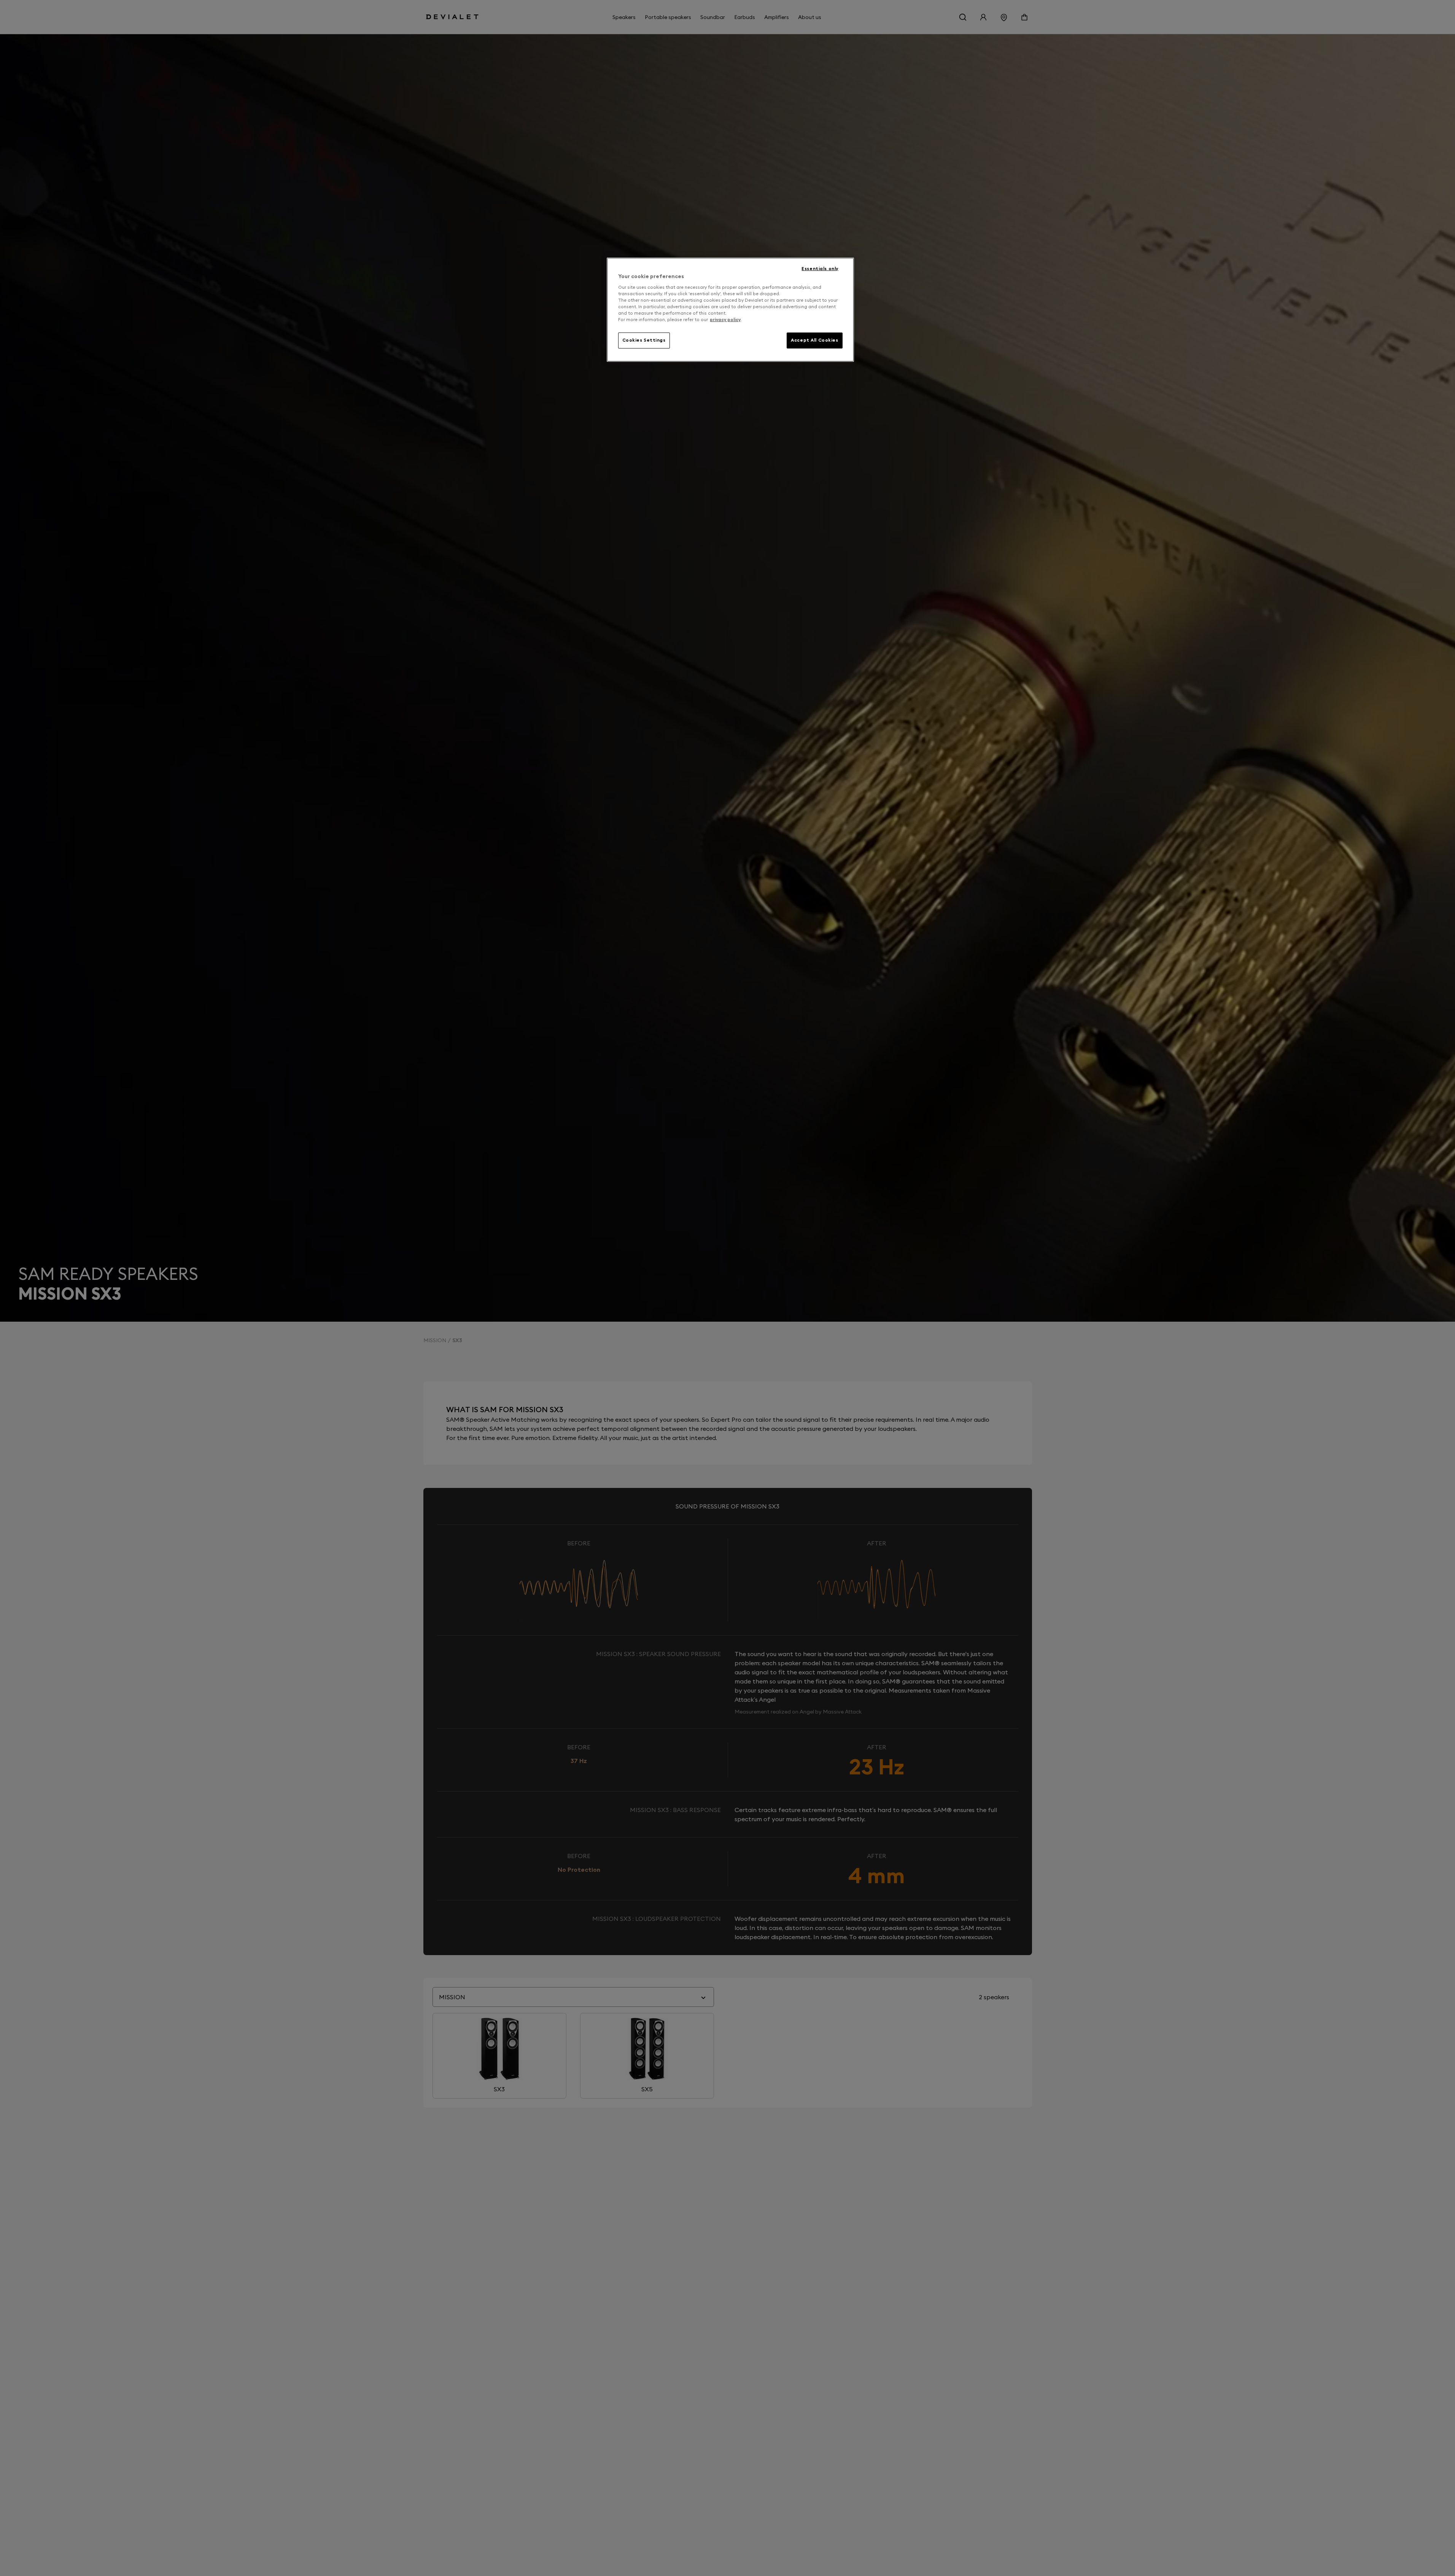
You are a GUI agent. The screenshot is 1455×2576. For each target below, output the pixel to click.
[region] (730, 310)
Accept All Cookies (814, 340)
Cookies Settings (644, 340)
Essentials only (820, 269)
